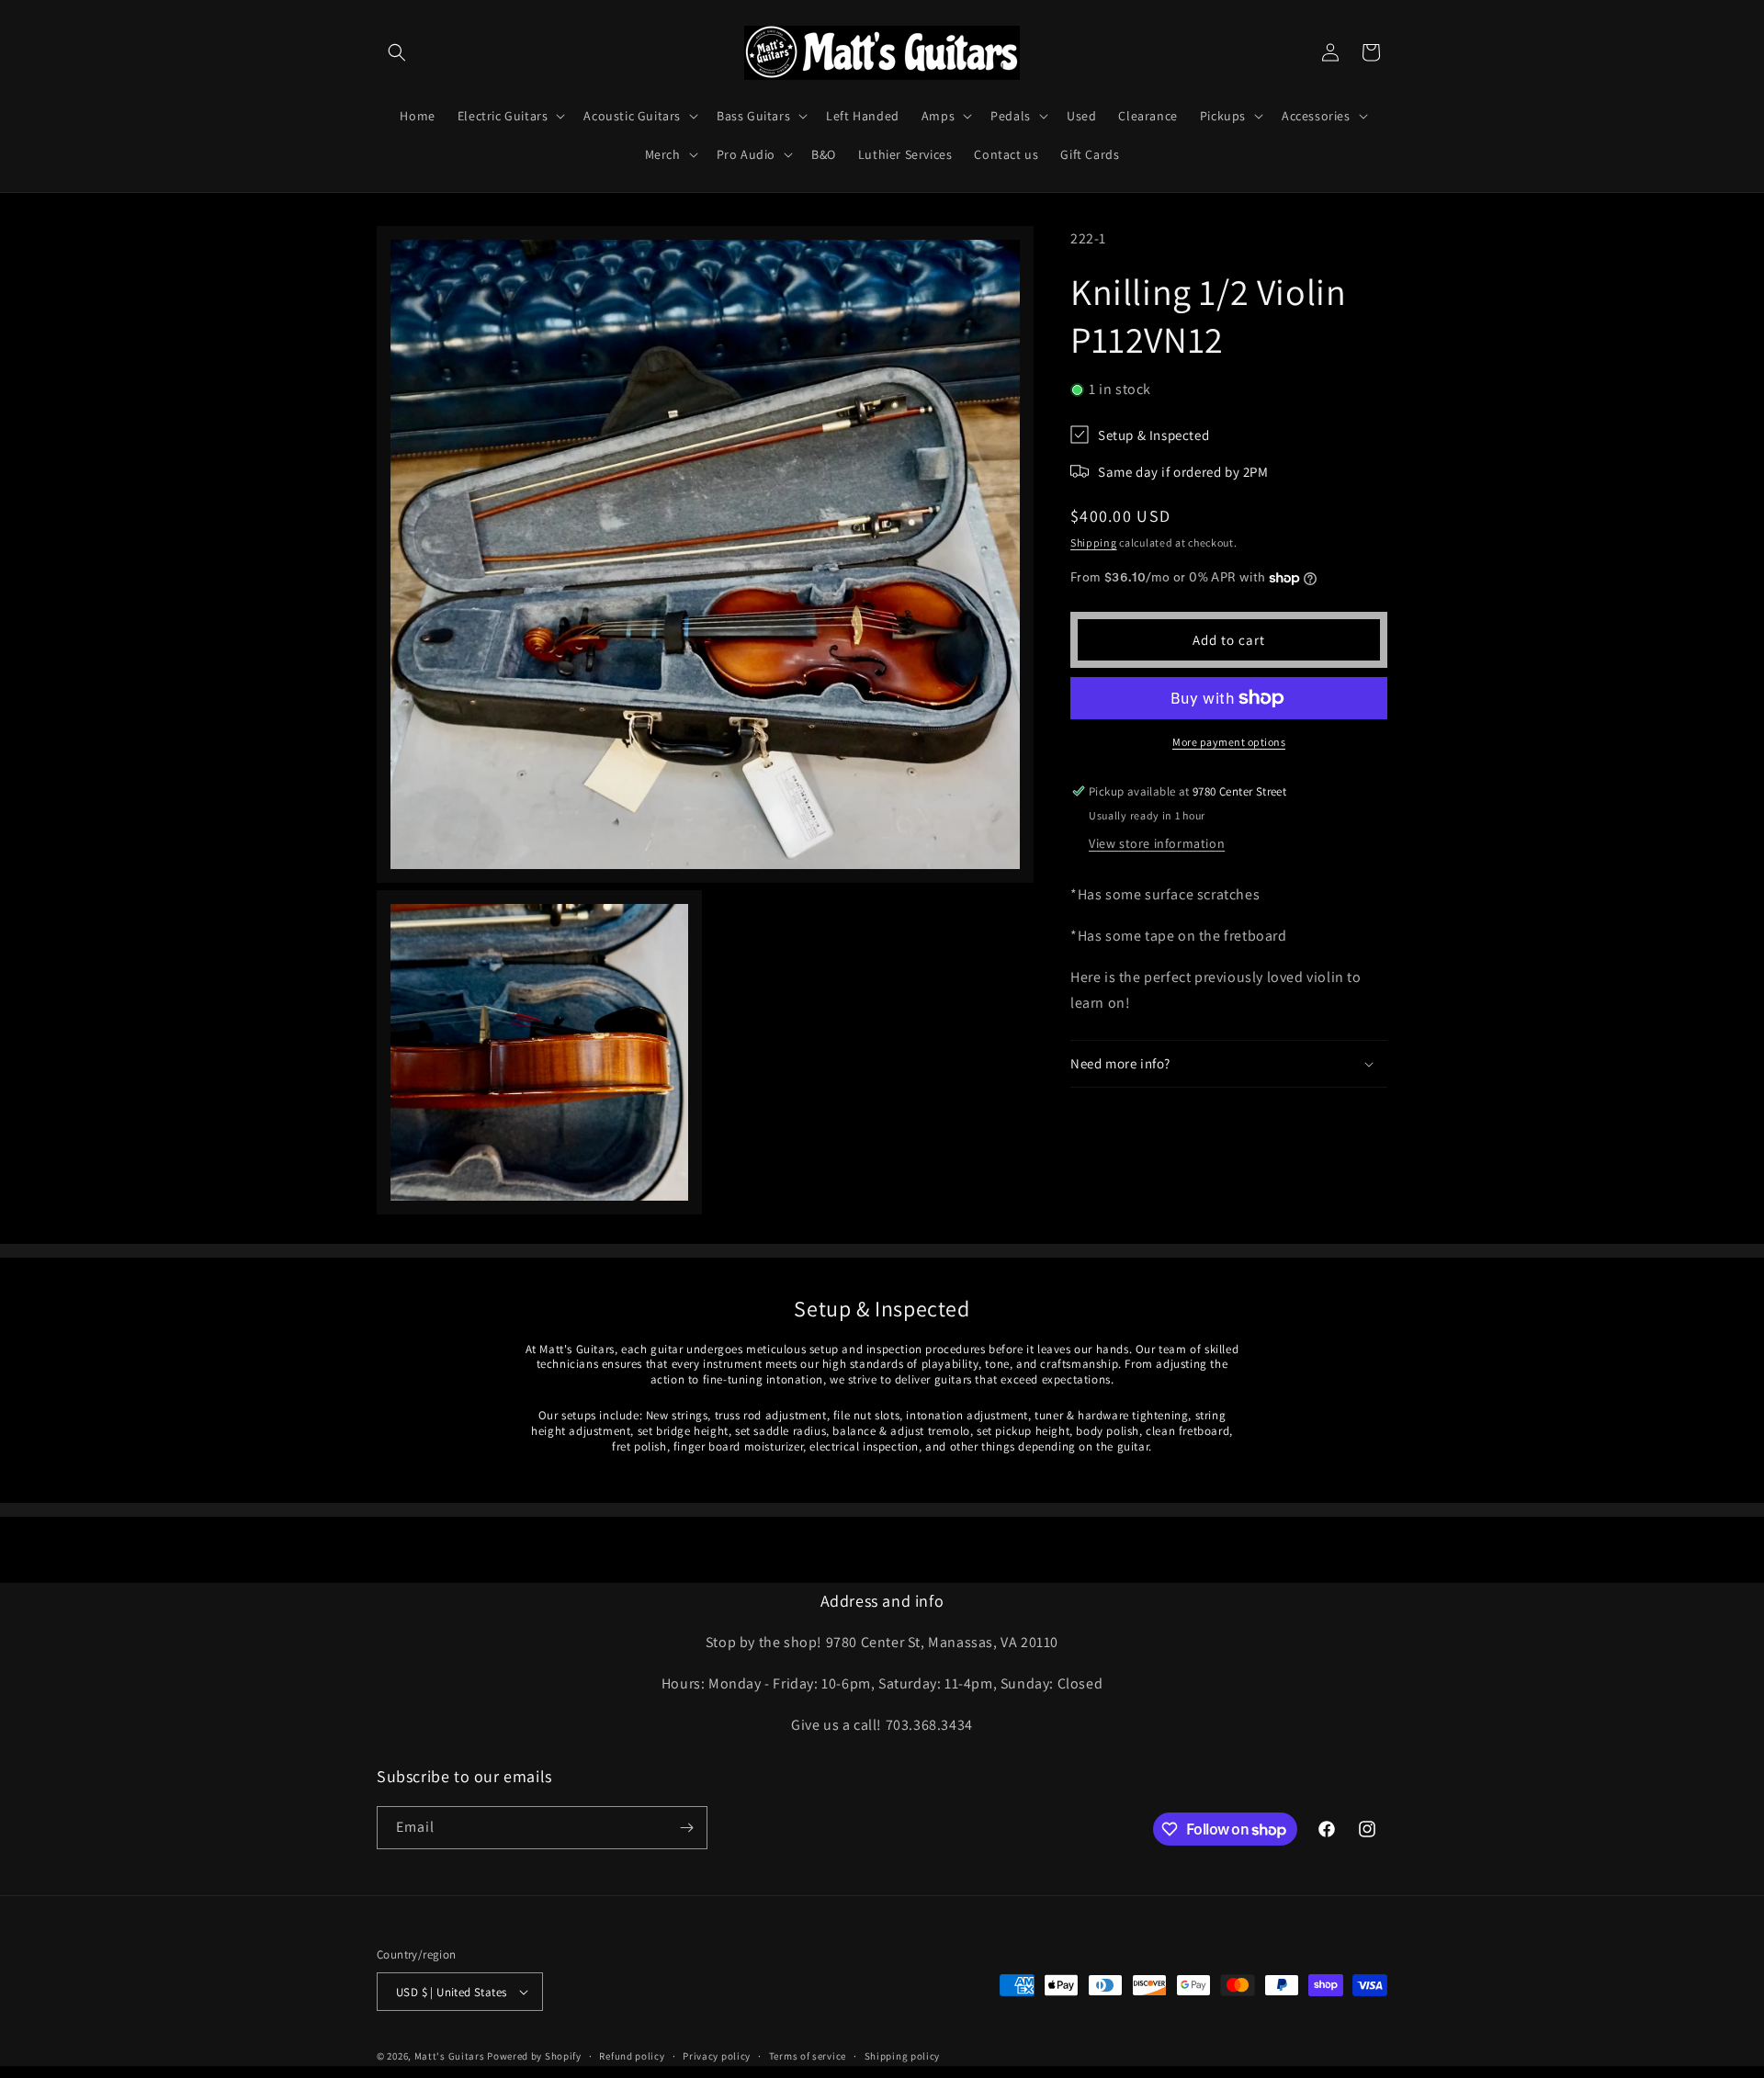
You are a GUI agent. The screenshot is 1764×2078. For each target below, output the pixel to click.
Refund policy (632, 2056)
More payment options (1229, 742)
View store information (1157, 843)
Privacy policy (717, 2056)
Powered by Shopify (534, 2056)
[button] (397, 52)
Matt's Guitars (450, 2056)
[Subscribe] (686, 1828)
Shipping (1094, 542)
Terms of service (808, 2056)
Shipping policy (903, 2056)
